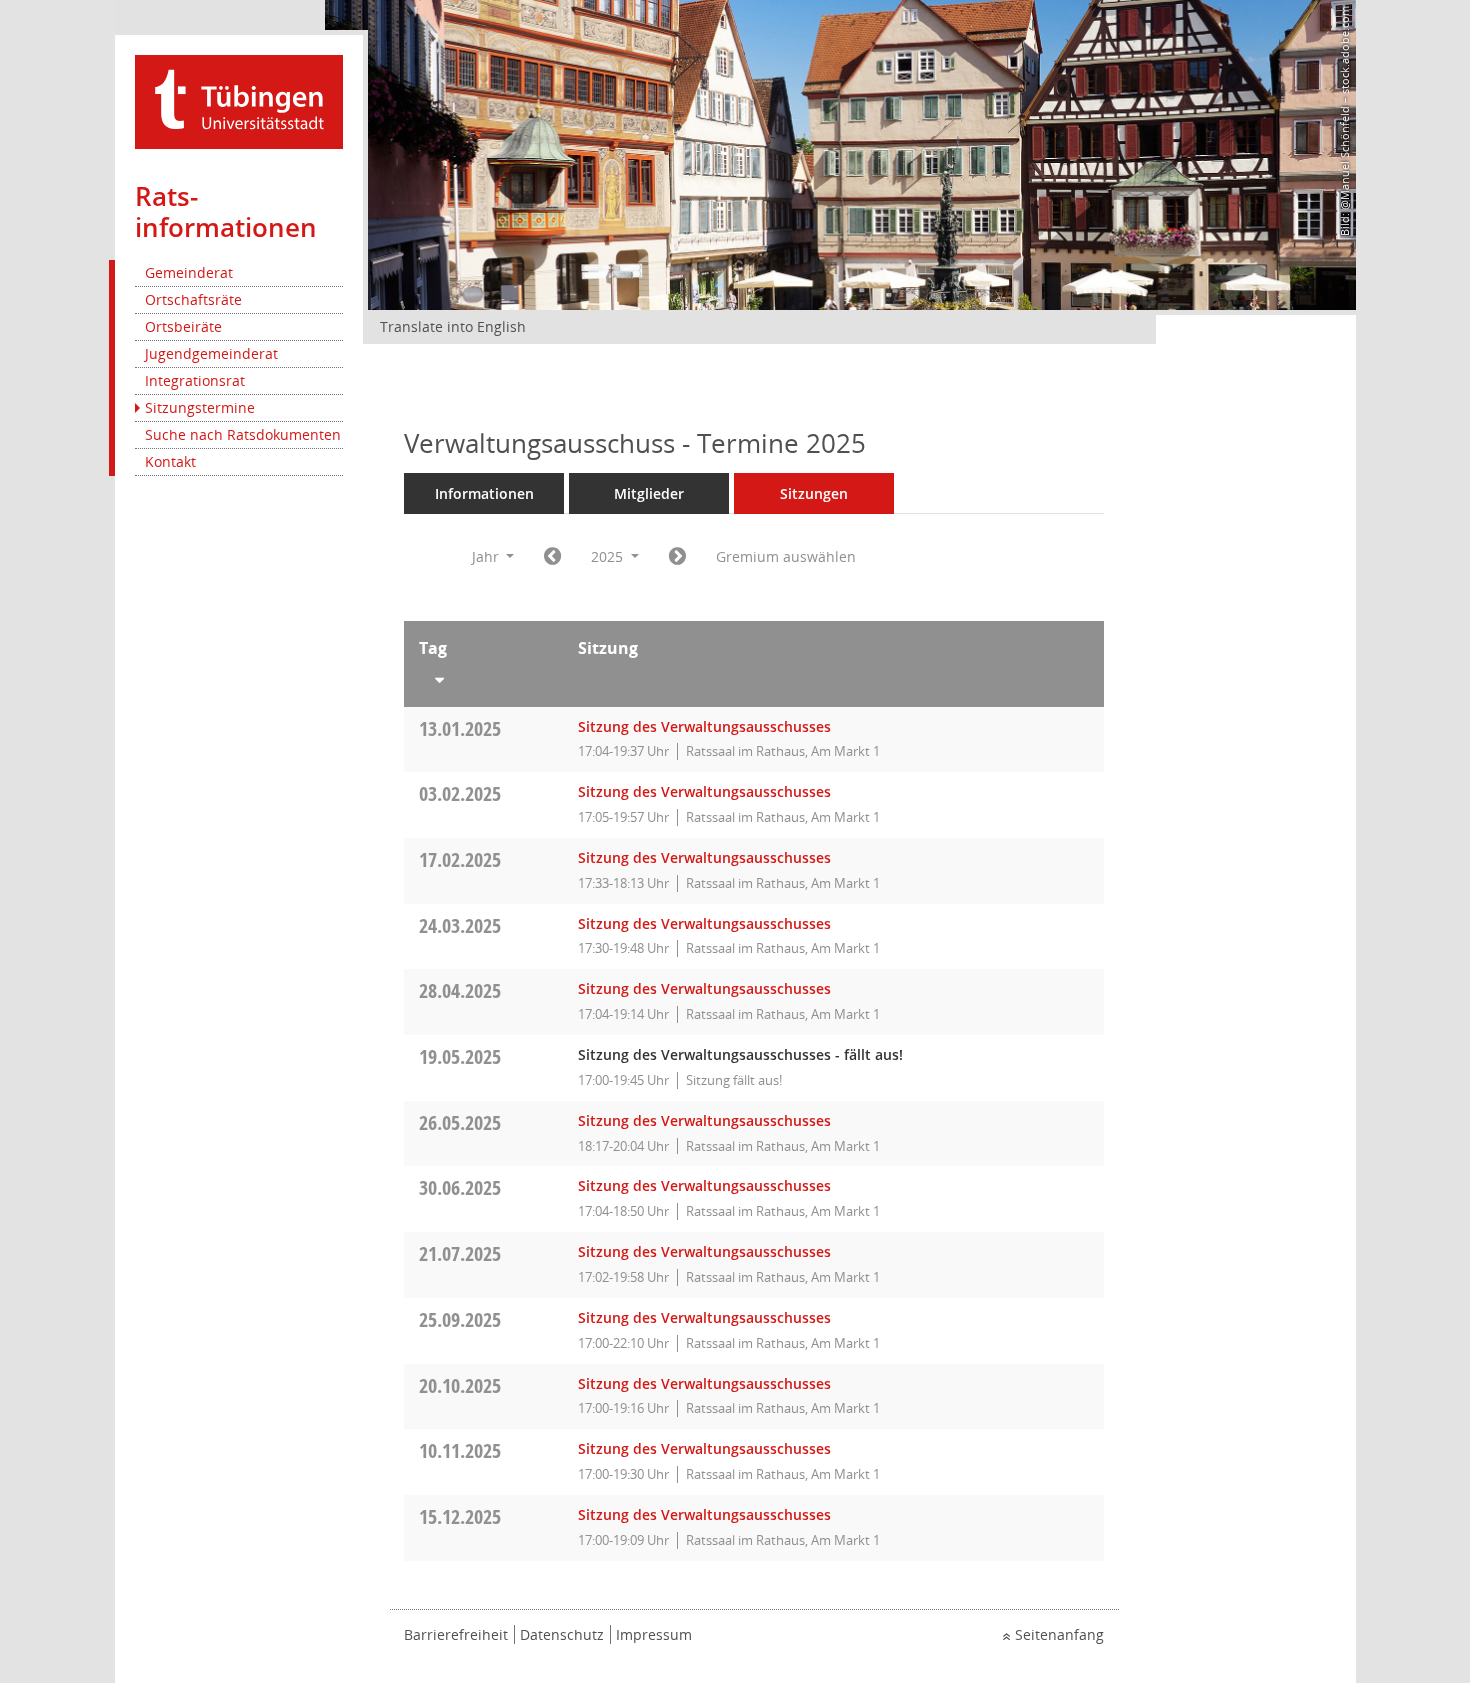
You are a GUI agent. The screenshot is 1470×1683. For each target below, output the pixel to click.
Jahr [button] (487, 556)
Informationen (484, 493)
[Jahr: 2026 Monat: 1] (677, 557)
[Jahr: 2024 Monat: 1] (552, 557)
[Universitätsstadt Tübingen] (239, 100)
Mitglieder (649, 493)
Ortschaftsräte (193, 299)
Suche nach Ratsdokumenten (243, 434)
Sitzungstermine (200, 407)
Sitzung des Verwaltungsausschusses (704, 726)
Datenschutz (562, 1634)
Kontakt (170, 461)
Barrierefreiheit (456, 1634)
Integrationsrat (195, 380)
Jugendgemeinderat (211, 353)
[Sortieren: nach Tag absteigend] (483, 676)
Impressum (654, 1634)
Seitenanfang (1059, 1634)
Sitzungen (814, 493)
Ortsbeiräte (183, 326)
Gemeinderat (189, 272)
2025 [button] (609, 556)
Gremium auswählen (786, 556)
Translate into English (453, 326)
